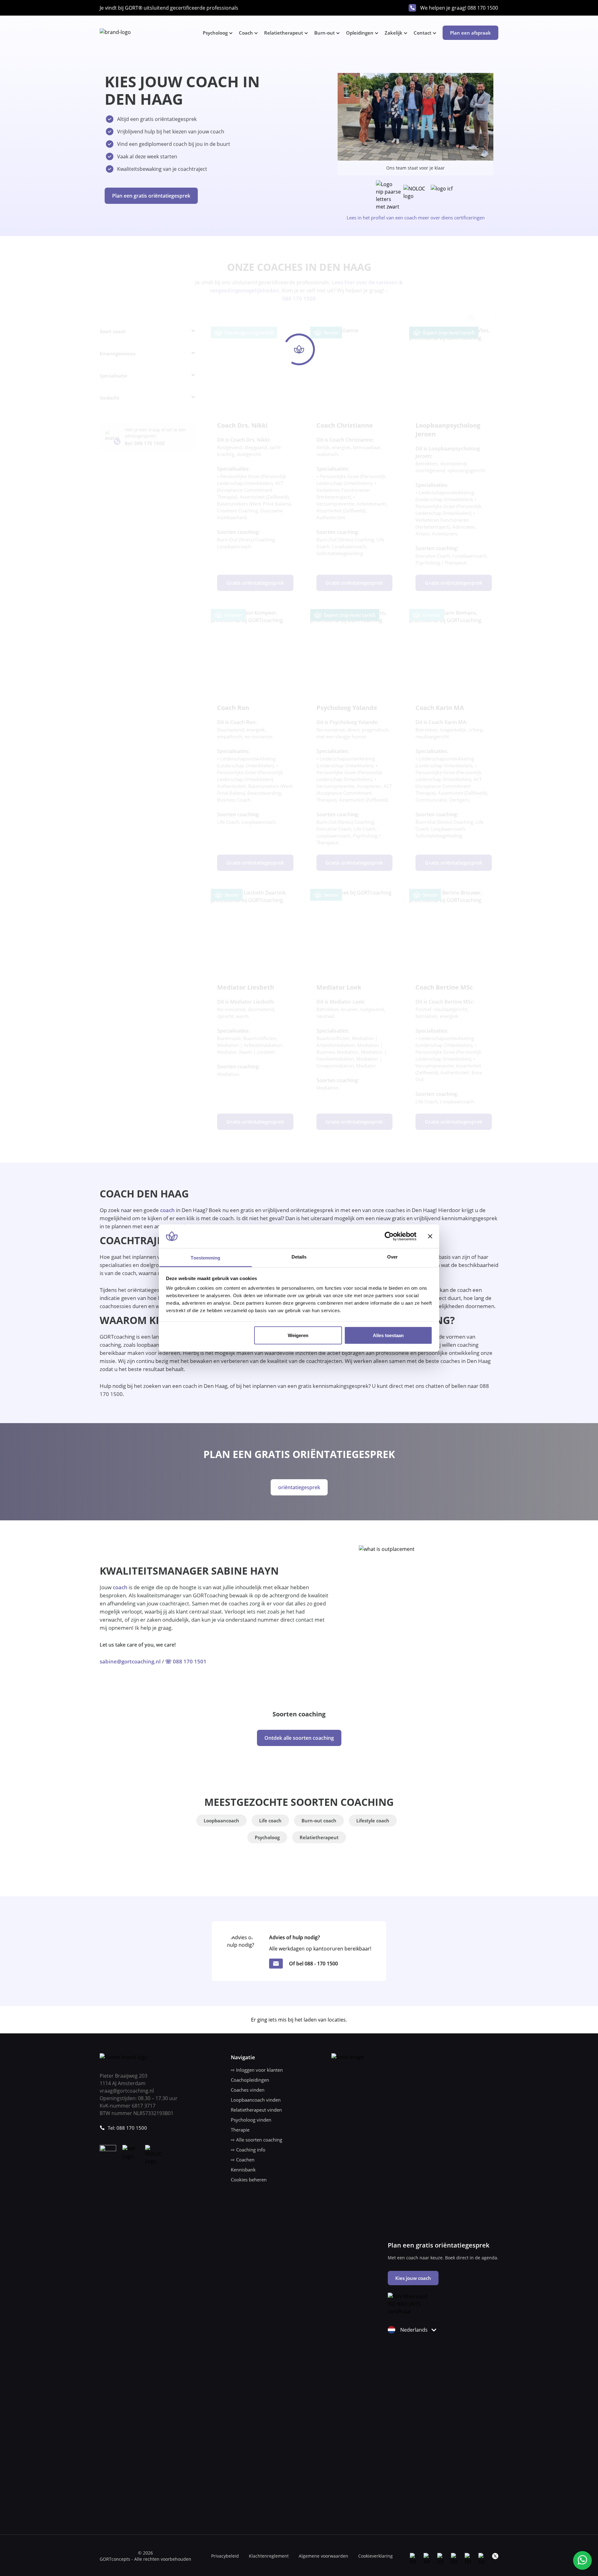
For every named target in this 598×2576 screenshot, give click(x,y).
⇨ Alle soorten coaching (256, 2140)
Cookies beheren (249, 2180)
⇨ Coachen (243, 2160)
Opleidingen (360, 33)
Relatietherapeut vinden (256, 2110)
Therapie (240, 2130)
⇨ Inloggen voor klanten (257, 2070)
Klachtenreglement (269, 2556)
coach (167, 1210)
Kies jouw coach (413, 2278)
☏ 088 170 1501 (186, 1661)
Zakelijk (394, 33)
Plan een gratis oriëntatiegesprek (151, 196)
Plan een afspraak (470, 33)
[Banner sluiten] (430, 1236)
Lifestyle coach (373, 1820)
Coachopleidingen (250, 2080)
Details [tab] (299, 1257)
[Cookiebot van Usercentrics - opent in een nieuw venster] (389, 1236)
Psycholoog (215, 33)
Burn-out (325, 33)
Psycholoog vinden (251, 2120)
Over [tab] (392, 1257)
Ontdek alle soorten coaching (299, 1738)
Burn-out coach (319, 1820)
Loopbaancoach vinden (256, 2100)
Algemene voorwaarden (323, 2556)
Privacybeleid (225, 2556)
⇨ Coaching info (248, 2150)
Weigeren (298, 1335)
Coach (246, 33)
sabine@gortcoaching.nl (130, 1661)
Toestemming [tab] (205, 1258)
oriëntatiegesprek (299, 1487)
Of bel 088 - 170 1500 (313, 1964)
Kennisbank (243, 2170)
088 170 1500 (483, 8)
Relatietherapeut (284, 33)
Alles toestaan (388, 1335)
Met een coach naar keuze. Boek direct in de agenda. (443, 2258)
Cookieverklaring (375, 2556)
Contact (422, 33)
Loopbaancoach (221, 1820)
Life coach (270, 1820)
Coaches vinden (248, 2090)
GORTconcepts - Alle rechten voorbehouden (145, 2559)
